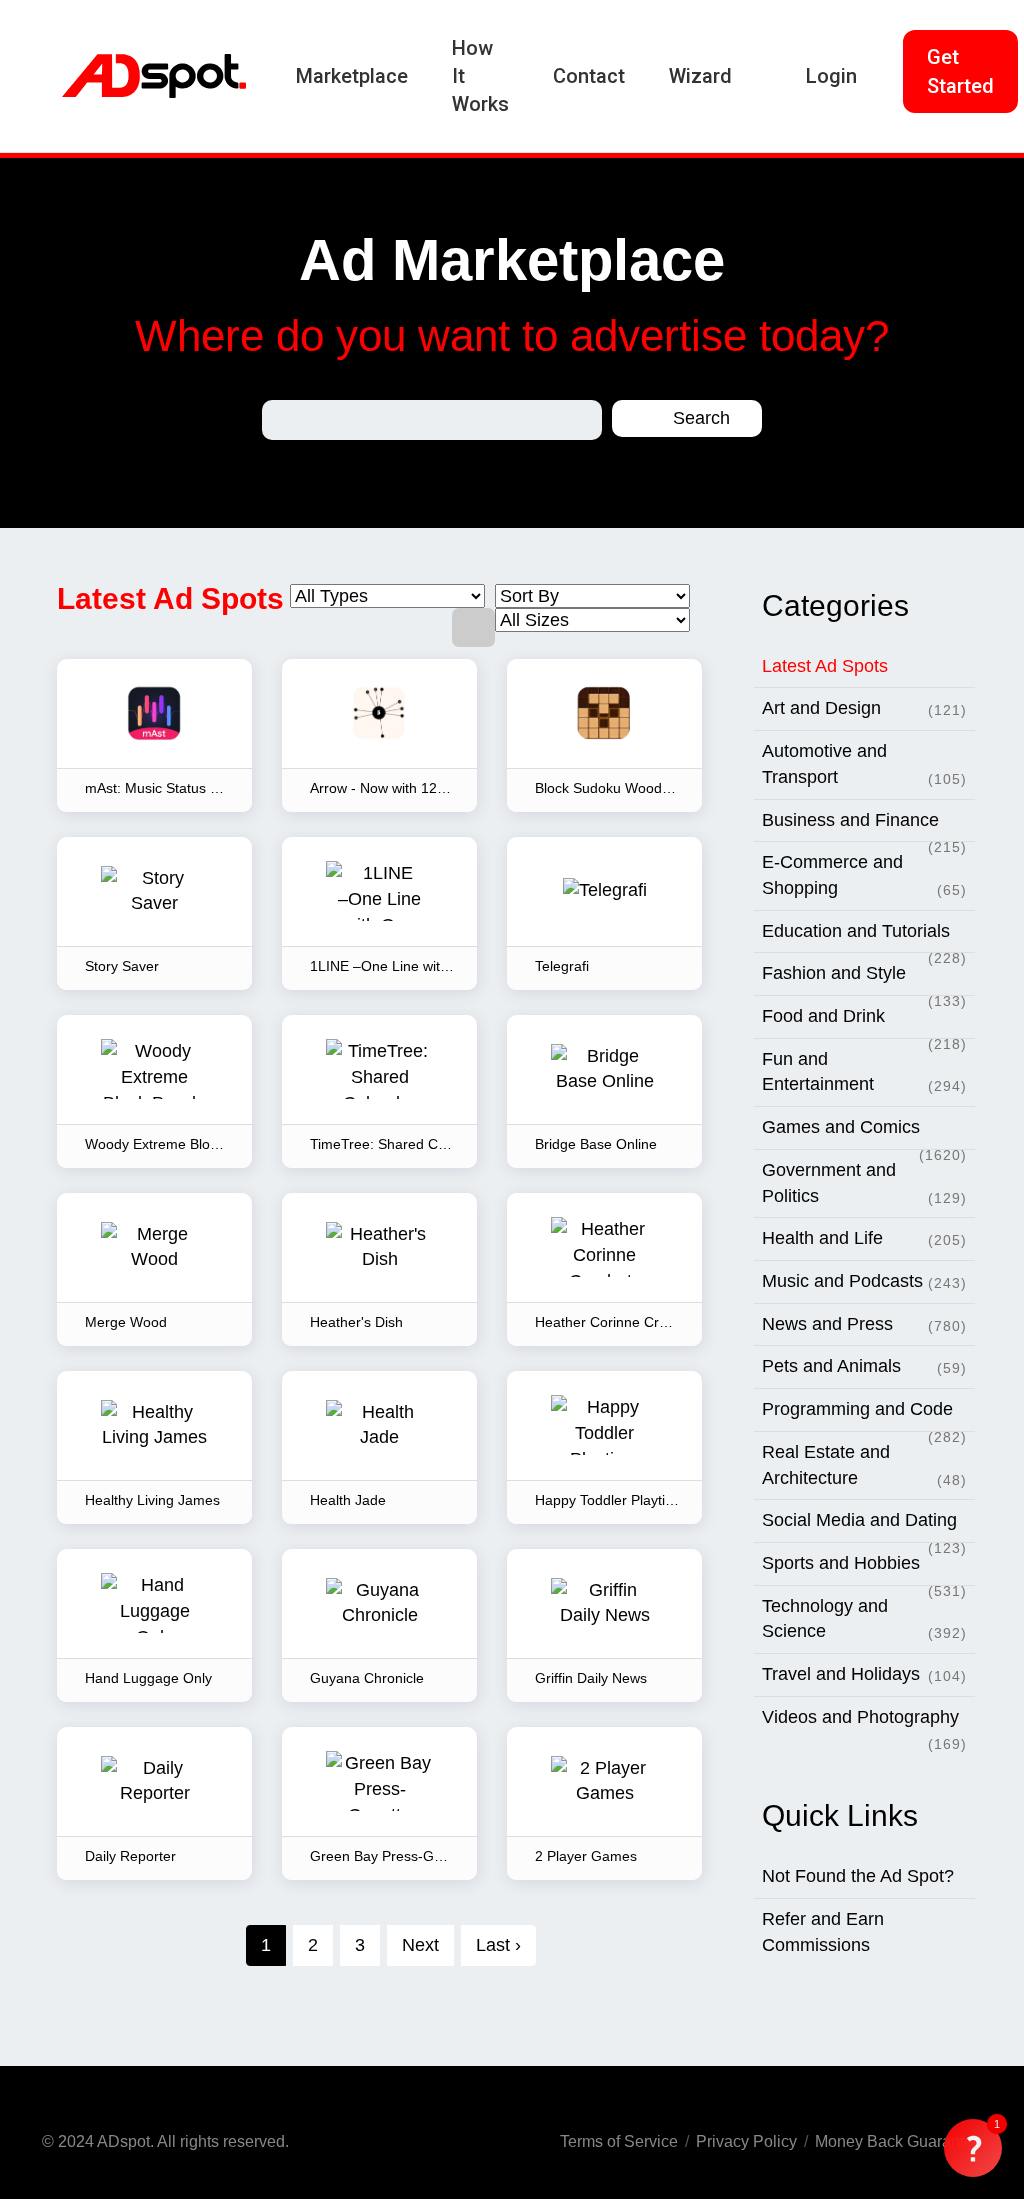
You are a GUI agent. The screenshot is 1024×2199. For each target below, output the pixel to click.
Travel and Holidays (864, 1674)
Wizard (700, 76)
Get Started (960, 71)
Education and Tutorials (864, 937)
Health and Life (864, 1238)
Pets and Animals (864, 1366)
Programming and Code (864, 1415)
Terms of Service (619, 2141)
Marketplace (352, 76)
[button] (973, 2148)
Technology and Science (864, 1619)
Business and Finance (864, 826)
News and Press (864, 1324)
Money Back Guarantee (898, 2141)
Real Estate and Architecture (864, 1465)
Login (831, 76)
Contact (589, 76)
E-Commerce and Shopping (864, 875)
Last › (498, 1945)
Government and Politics (864, 1183)
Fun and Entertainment (864, 1072)
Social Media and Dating (864, 1526)
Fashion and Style (864, 979)
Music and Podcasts (864, 1281)
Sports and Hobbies (864, 1569)
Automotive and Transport (864, 764)
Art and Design (864, 708)
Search (699, 418)
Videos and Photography (864, 1723)
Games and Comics (864, 1133)
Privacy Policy (746, 2141)
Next (420, 1945)
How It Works (480, 76)
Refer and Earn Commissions (823, 1932)
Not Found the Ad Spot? (858, 1876)
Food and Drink (864, 1022)
